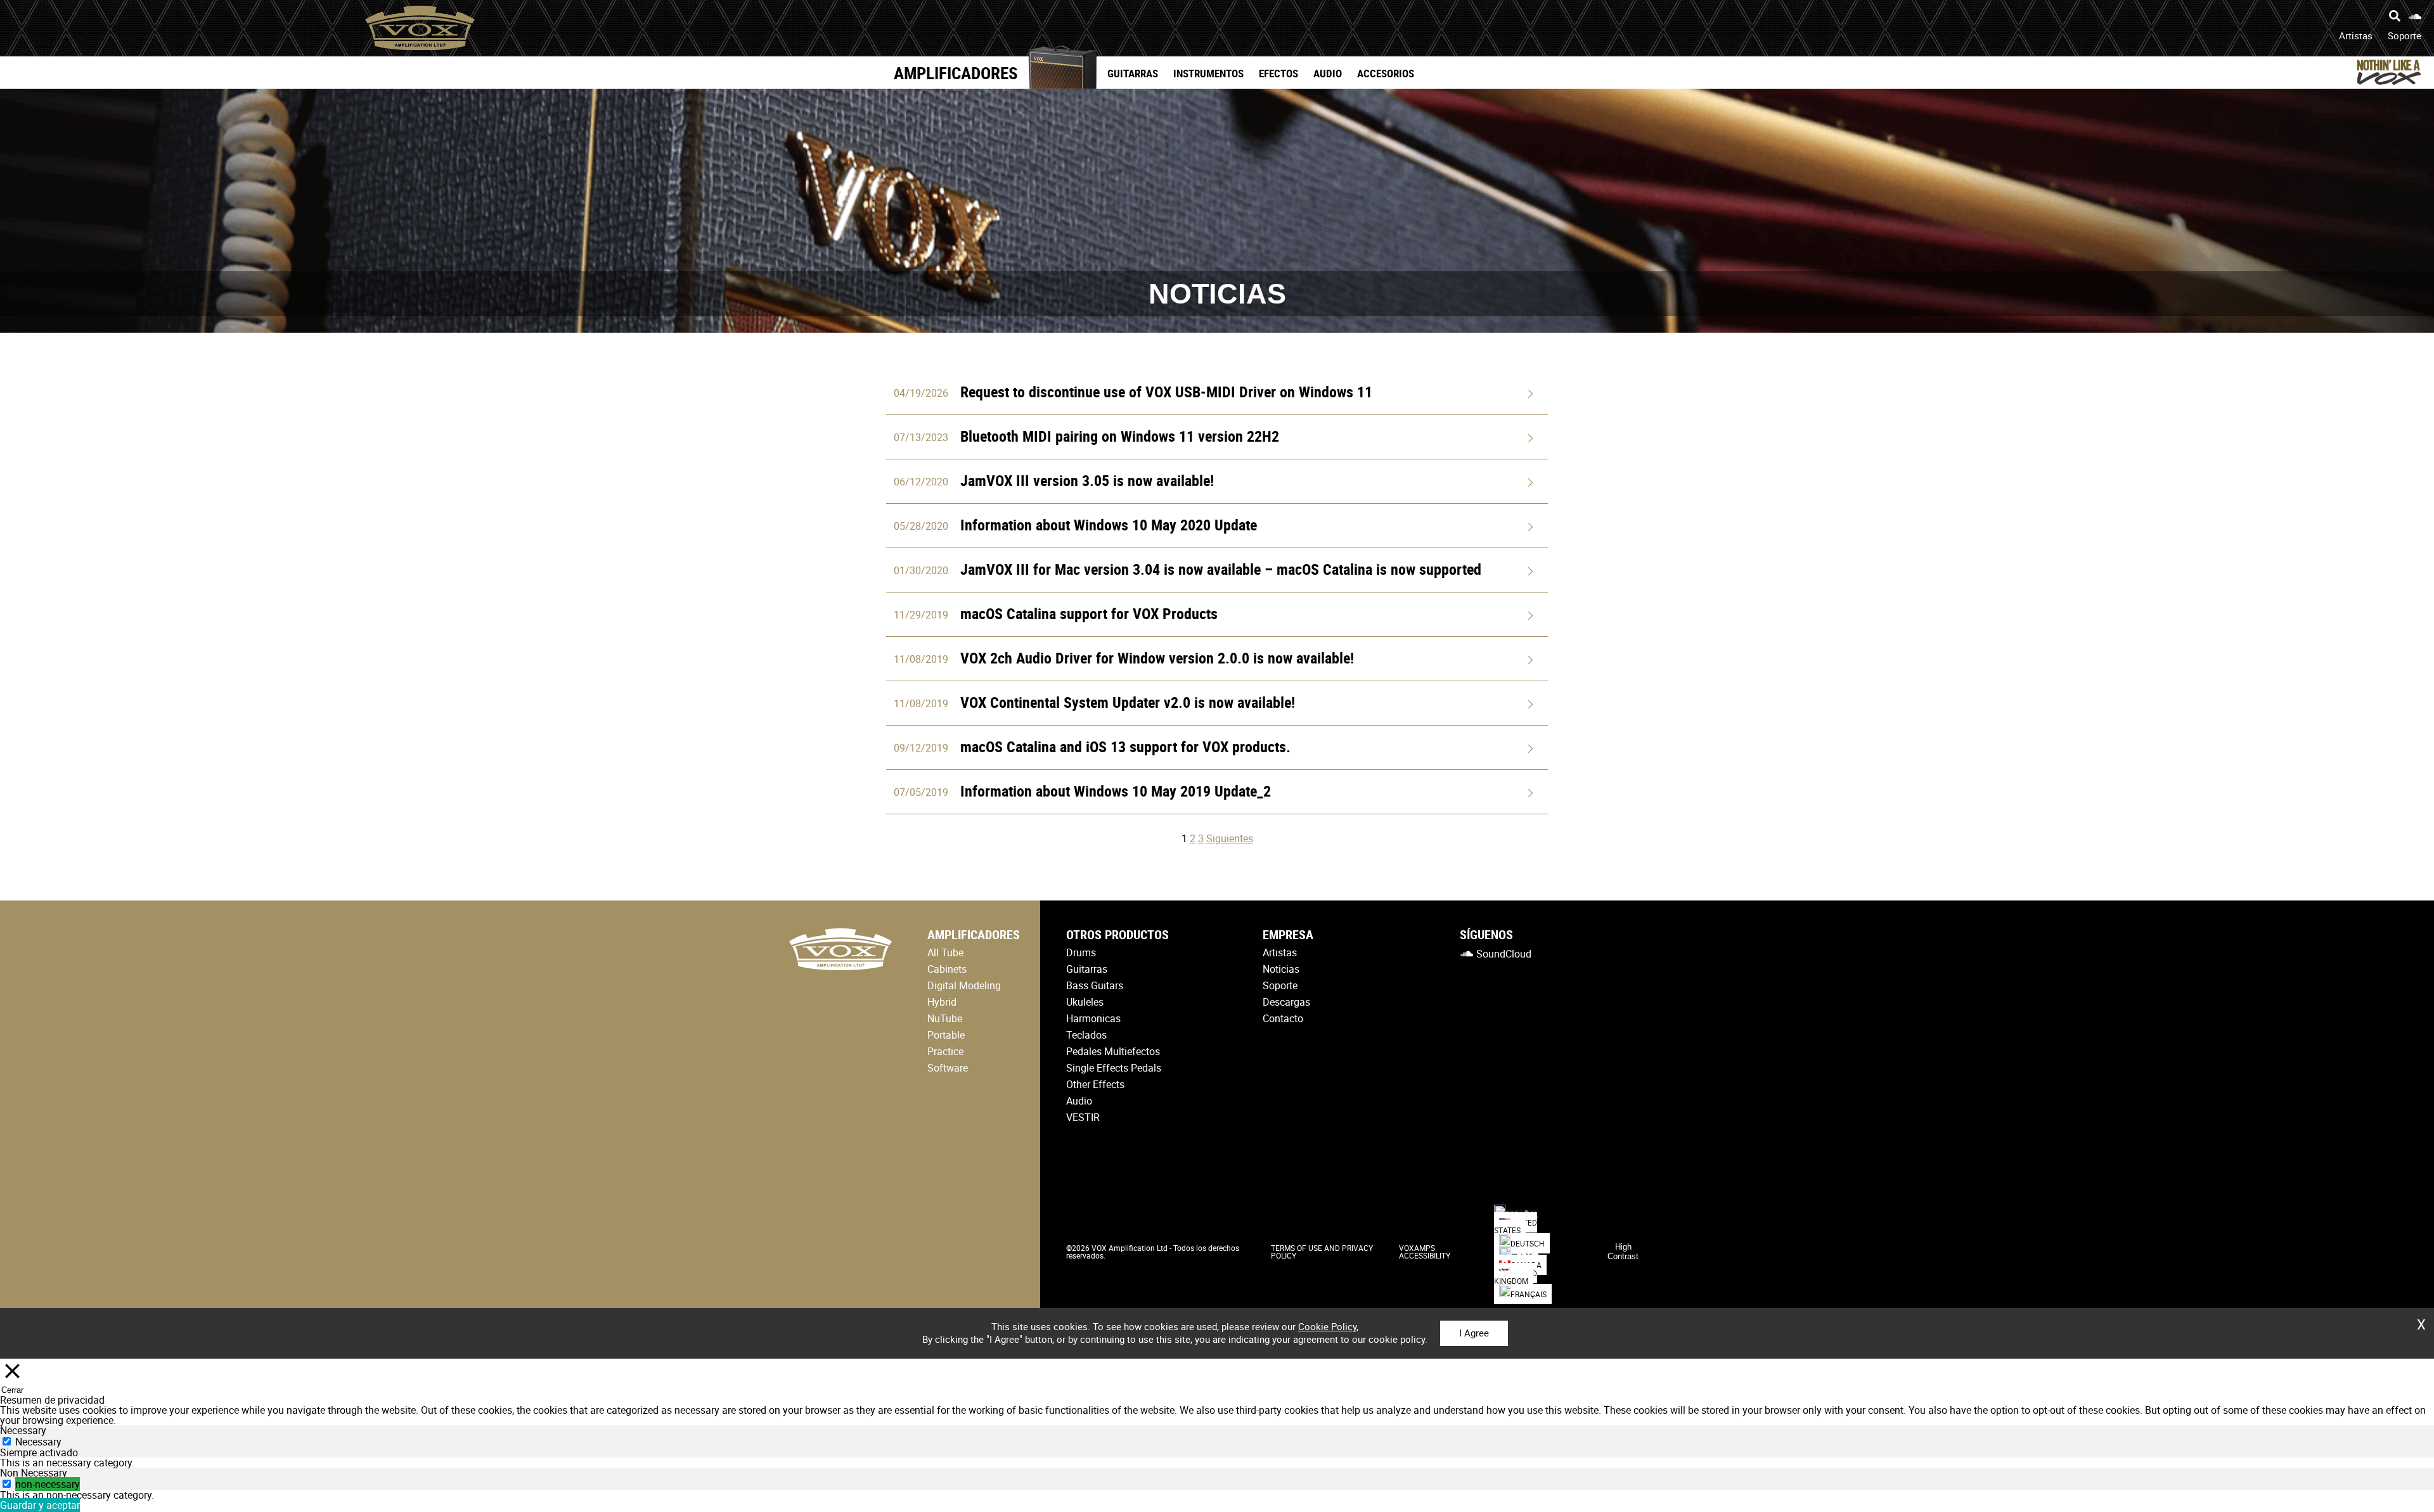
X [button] (2421, 1320)
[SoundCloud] (2415, 16)
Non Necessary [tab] (34, 1473)
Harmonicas (1093, 1018)
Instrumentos (1208, 73)
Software (948, 1068)
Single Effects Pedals (1114, 1068)
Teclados (1086, 1035)
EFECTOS (1278, 73)
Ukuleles (1085, 1002)
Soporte (2405, 35)
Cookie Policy (1327, 1326)
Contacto (1283, 1018)
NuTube (945, 1018)
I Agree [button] (1474, 1333)
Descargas (1286, 1002)
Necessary (38, 1442)
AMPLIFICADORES (956, 73)
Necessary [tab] (23, 1430)
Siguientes (1230, 838)
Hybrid (942, 1002)
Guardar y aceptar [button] (40, 1505)
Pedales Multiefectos (1113, 1051)
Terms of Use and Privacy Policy (1322, 1252)
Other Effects (1095, 1084)
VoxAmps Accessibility (1425, 1252)
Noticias (1281, 969)
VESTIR (1083, 1117)
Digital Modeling (964, 985)
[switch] (7, 1484)
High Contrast (1623, 1252)
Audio (1328, 73)
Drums (1081, 952)
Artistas (2356, 35)
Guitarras (1133, 73)
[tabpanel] (1217, 1463)
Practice (945, 1051)
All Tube (945, 952)
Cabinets (947, 969)
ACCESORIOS (1386, 73)
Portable (946, 1035)
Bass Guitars (1095, 985)
